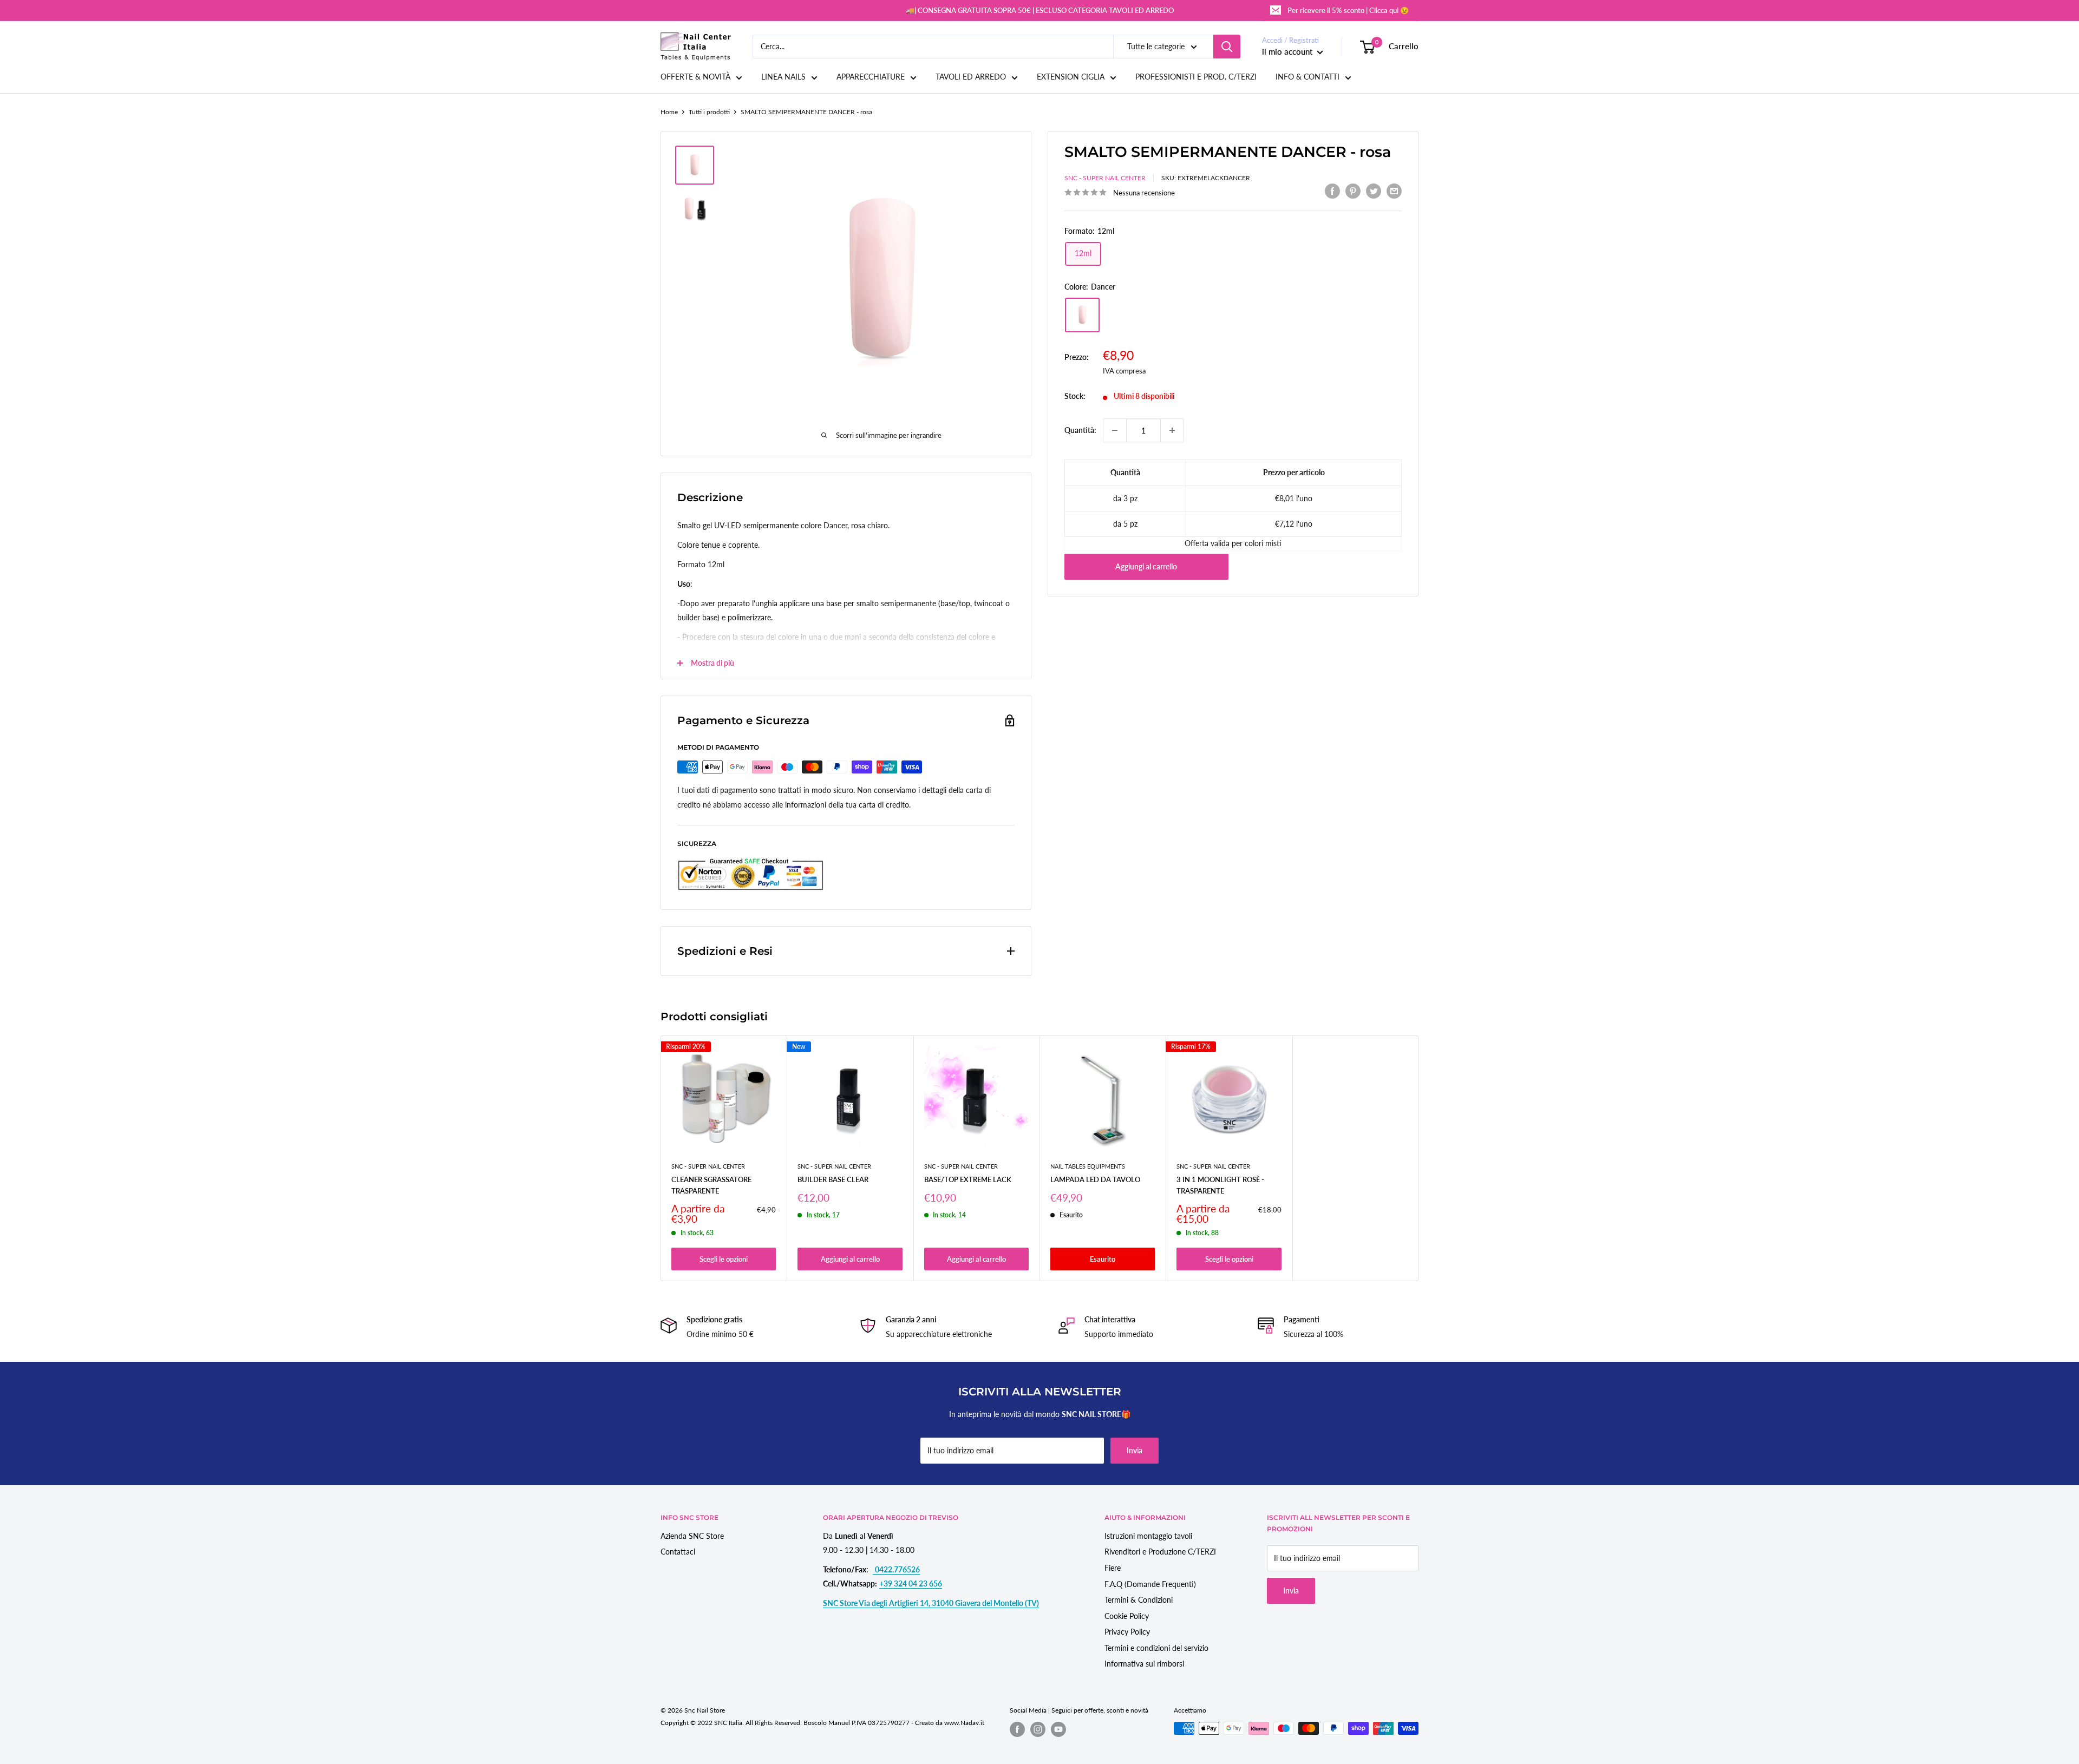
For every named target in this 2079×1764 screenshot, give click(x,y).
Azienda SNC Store (692, 1536)
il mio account (1288, 51)
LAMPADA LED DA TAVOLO (1095, 1180)
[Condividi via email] (1394, 191)
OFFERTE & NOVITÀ (695, 77)
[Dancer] (1082, 315)
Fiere (1113, 1568)
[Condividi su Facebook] (1332, 191)
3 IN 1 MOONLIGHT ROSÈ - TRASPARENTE (1220, 1185)
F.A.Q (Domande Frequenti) (1150, 1584)
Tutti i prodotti (709, 112)
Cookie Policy (1127, 1616)
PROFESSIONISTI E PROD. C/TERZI (1196, 77)
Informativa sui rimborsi (1144, 1664)
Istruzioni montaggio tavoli (1148, 1536)
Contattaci (678, 1552)
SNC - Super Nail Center (1105, 178)
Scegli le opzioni (724, 1259)
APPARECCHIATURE (871, 77)
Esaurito (1103, 1259)
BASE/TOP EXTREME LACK (968, 1180)
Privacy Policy (1127, 1632)
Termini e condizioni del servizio (1156, 1648)
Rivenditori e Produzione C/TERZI (1160, 1552)
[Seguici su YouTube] (1058, 1729)
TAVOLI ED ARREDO (971, 77)
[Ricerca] (1227, 47)
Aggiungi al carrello (1146, 566)
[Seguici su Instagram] (1038, 1729)
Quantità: (1080, 430)
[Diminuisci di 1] (1115, 430)
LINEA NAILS (783, 77)
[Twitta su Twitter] (1374, 191)
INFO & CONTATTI (1307, 77)
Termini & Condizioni (1139, 1600)
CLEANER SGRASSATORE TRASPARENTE (711, 1185)
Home (669, 112)
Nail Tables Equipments (1088, 1166)
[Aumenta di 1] (1172, 430)
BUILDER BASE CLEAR (833, 1180)
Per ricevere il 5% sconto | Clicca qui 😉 (1348, 10)
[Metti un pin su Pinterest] (1353, 191)
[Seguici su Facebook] (1017, 1729)
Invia (1135, 1450)
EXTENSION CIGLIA (1071, 77)
